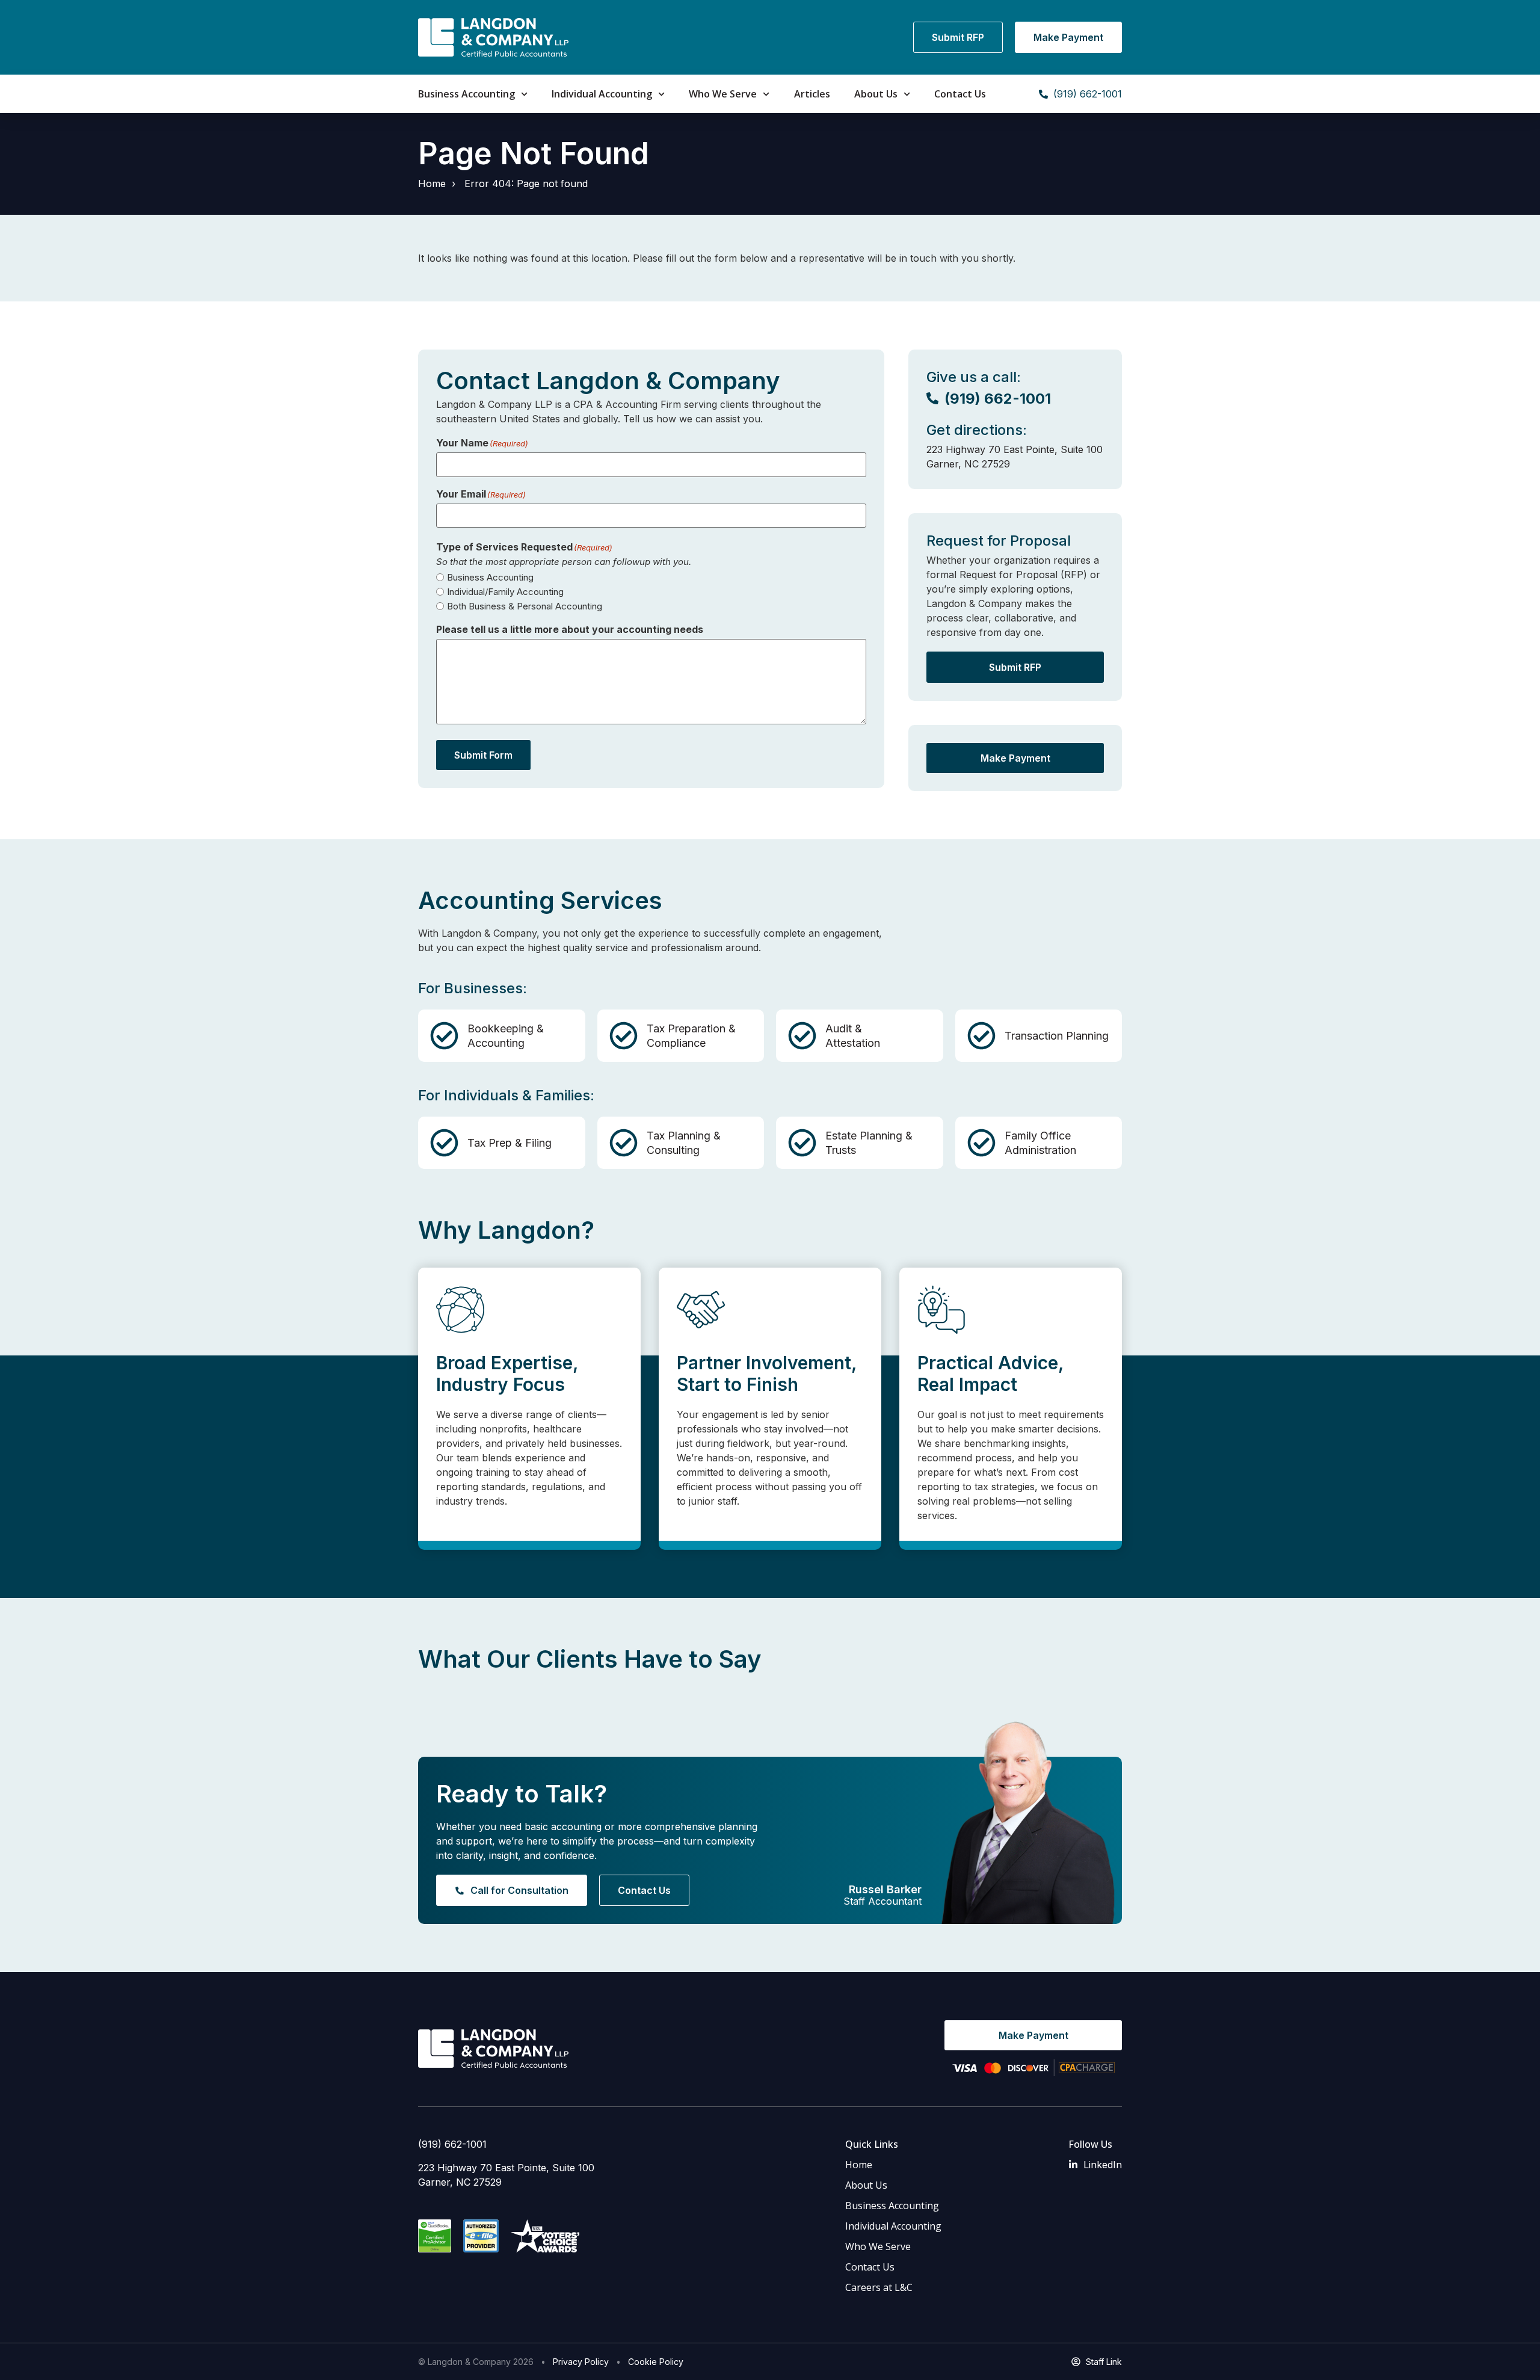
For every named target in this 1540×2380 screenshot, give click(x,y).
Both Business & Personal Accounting (525, 606)
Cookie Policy (656, 2362)
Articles (812, 94)
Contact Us (960, 94)
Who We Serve (723, 94)
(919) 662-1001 (452, 2144)
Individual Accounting (602, 94)
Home (432, 183)
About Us (876, 94)
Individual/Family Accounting (505, 592)
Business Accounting (467, 94)
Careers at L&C (879, 2287)
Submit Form (483, 755)
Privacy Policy (581, 2362)
